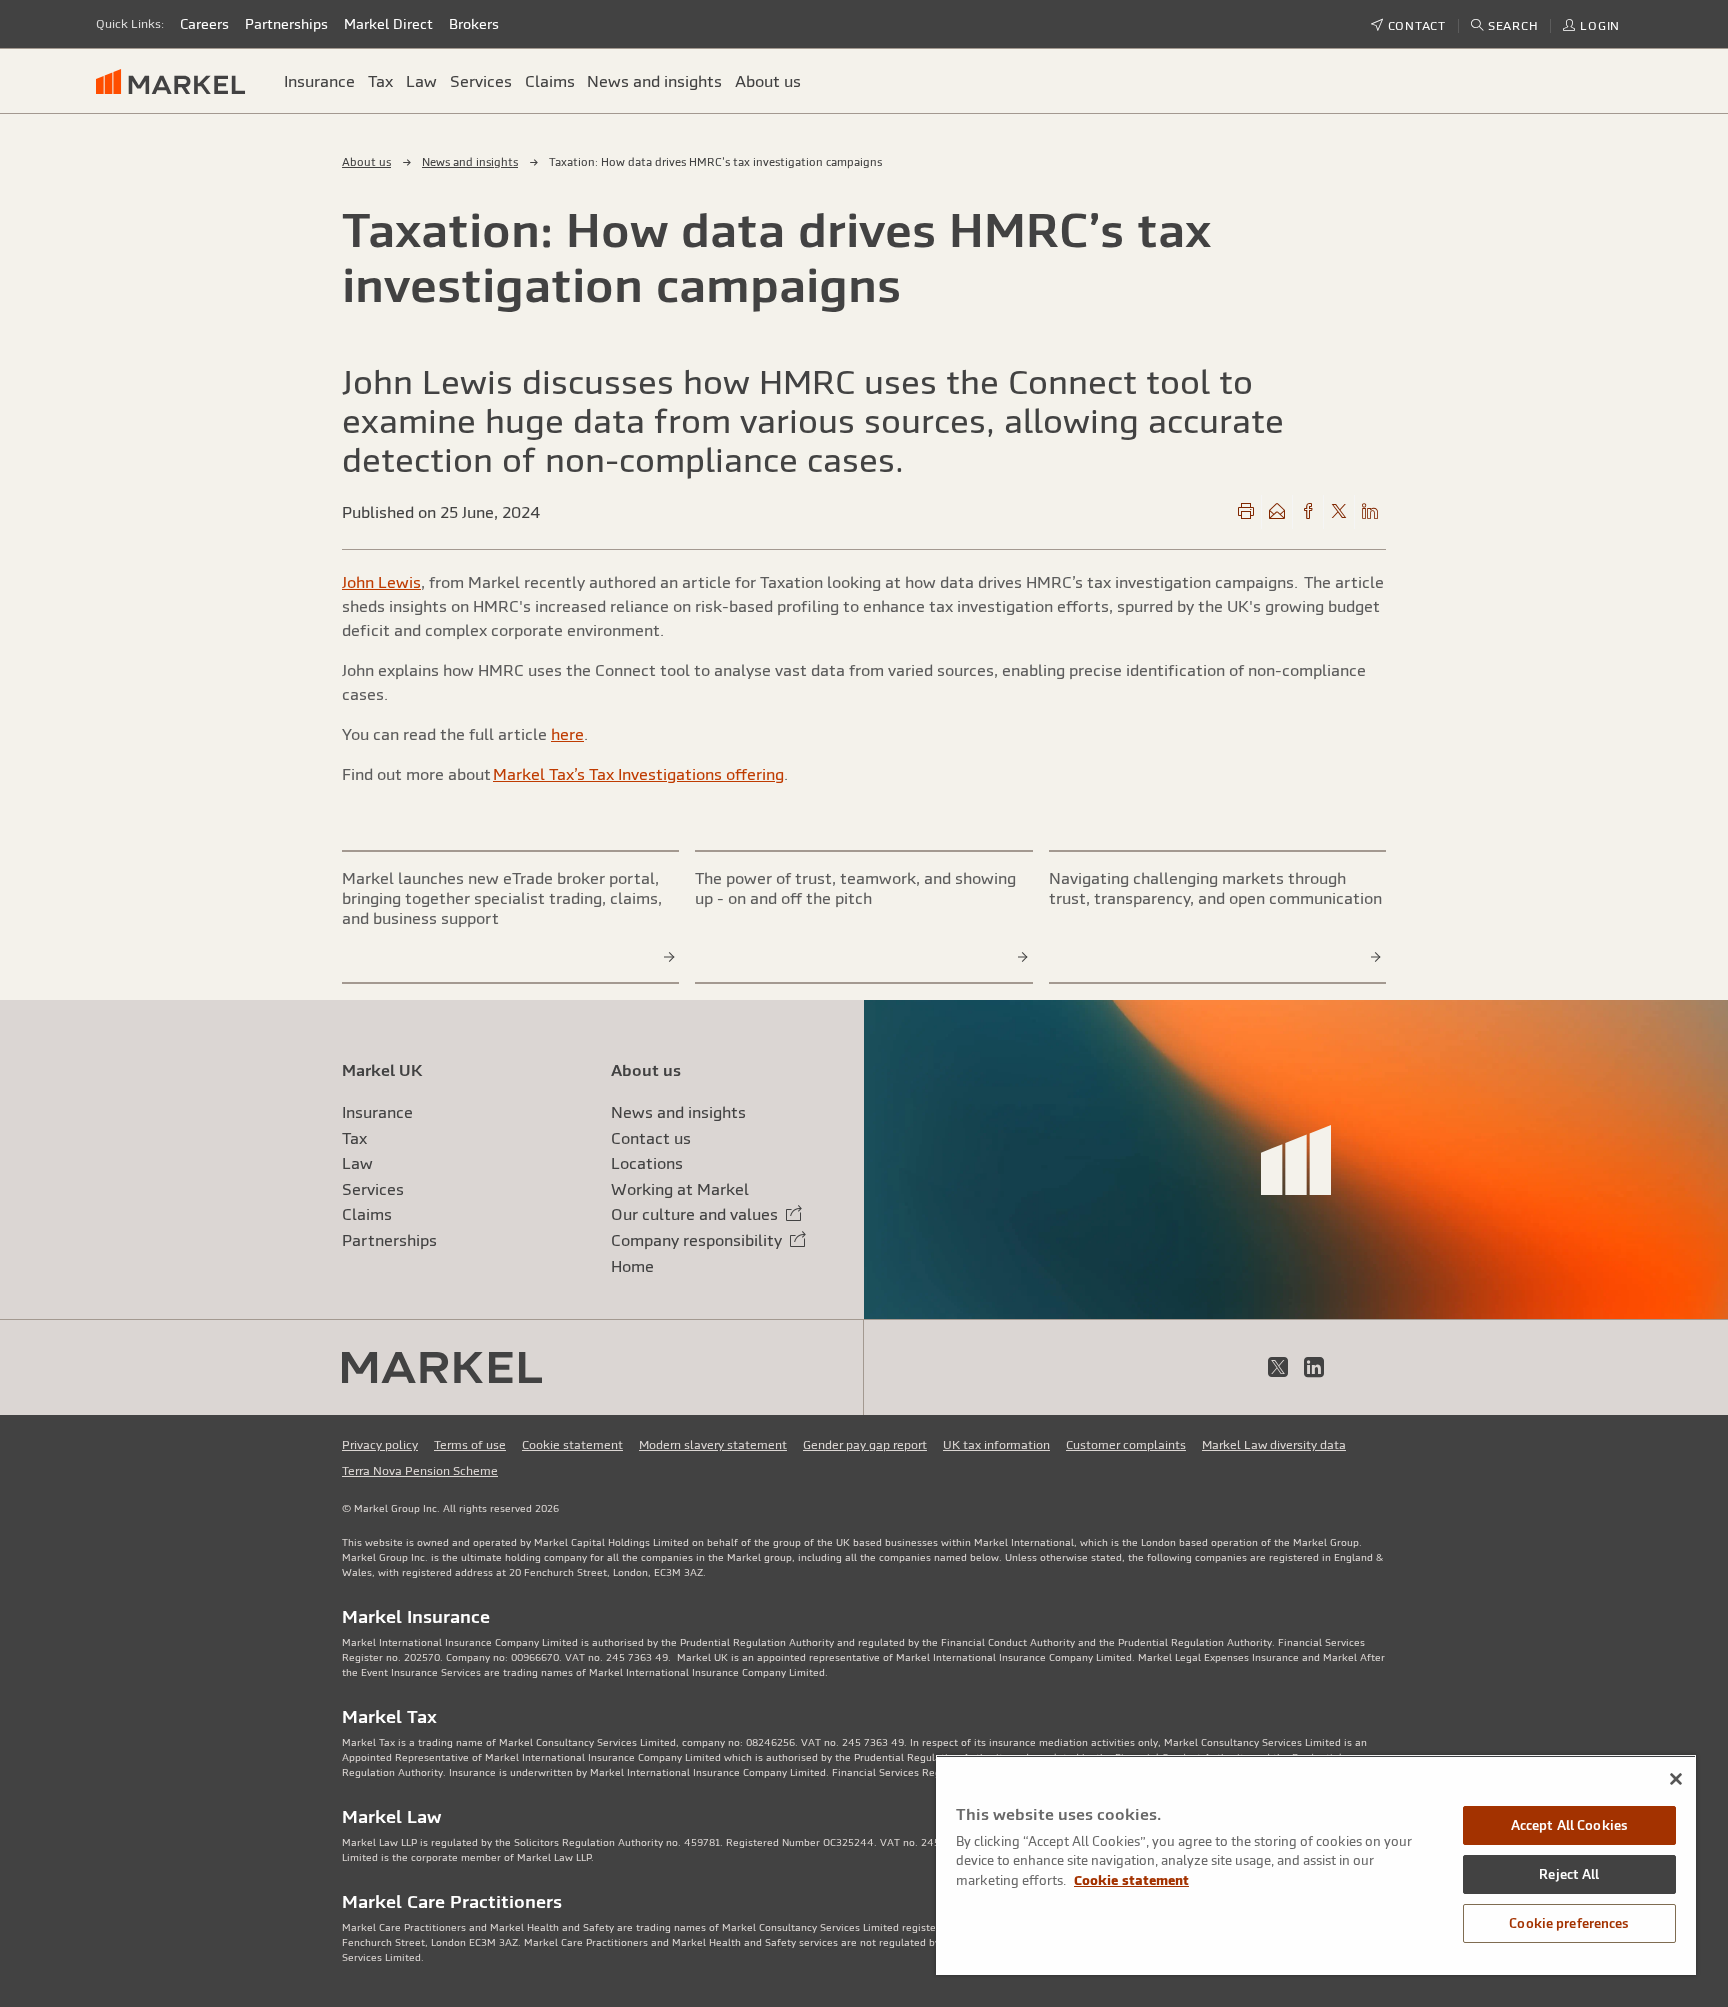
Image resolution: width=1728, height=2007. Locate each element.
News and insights (470, 162)
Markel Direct (388, 24)
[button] (1505, 26)
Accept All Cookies (1569, 1825)
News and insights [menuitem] (654, 81)
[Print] (1246, 512)
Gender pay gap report (865, 1445)
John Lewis (381, 582)
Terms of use (470, 1445)
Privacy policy (380, 1445)
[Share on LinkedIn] (1370, 512)
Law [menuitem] (421, 81)
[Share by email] (1277, 512)
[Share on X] (1339, 512)
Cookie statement (572, 1445)
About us (366, 162)
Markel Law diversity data (1274, 1445)
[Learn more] (670, 956)
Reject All (1569, 1874)
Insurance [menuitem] (319, 81)
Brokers (474, 24)
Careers (204, 24)
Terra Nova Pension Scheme (420, 1471)
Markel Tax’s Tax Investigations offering (638, 774)
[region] (1316, 1865)
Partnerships (286, 24)
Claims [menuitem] (550, 81)
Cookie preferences (1569, 1923)
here (567, 734)
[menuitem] (179, 80)
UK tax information (996, 1445)
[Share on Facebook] (1308, 512)
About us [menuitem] (768, 81)
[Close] (1676, 1779)
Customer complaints (1126, 1445)
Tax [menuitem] (380, 81)
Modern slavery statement (713, 1445)
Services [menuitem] (481, 81)
